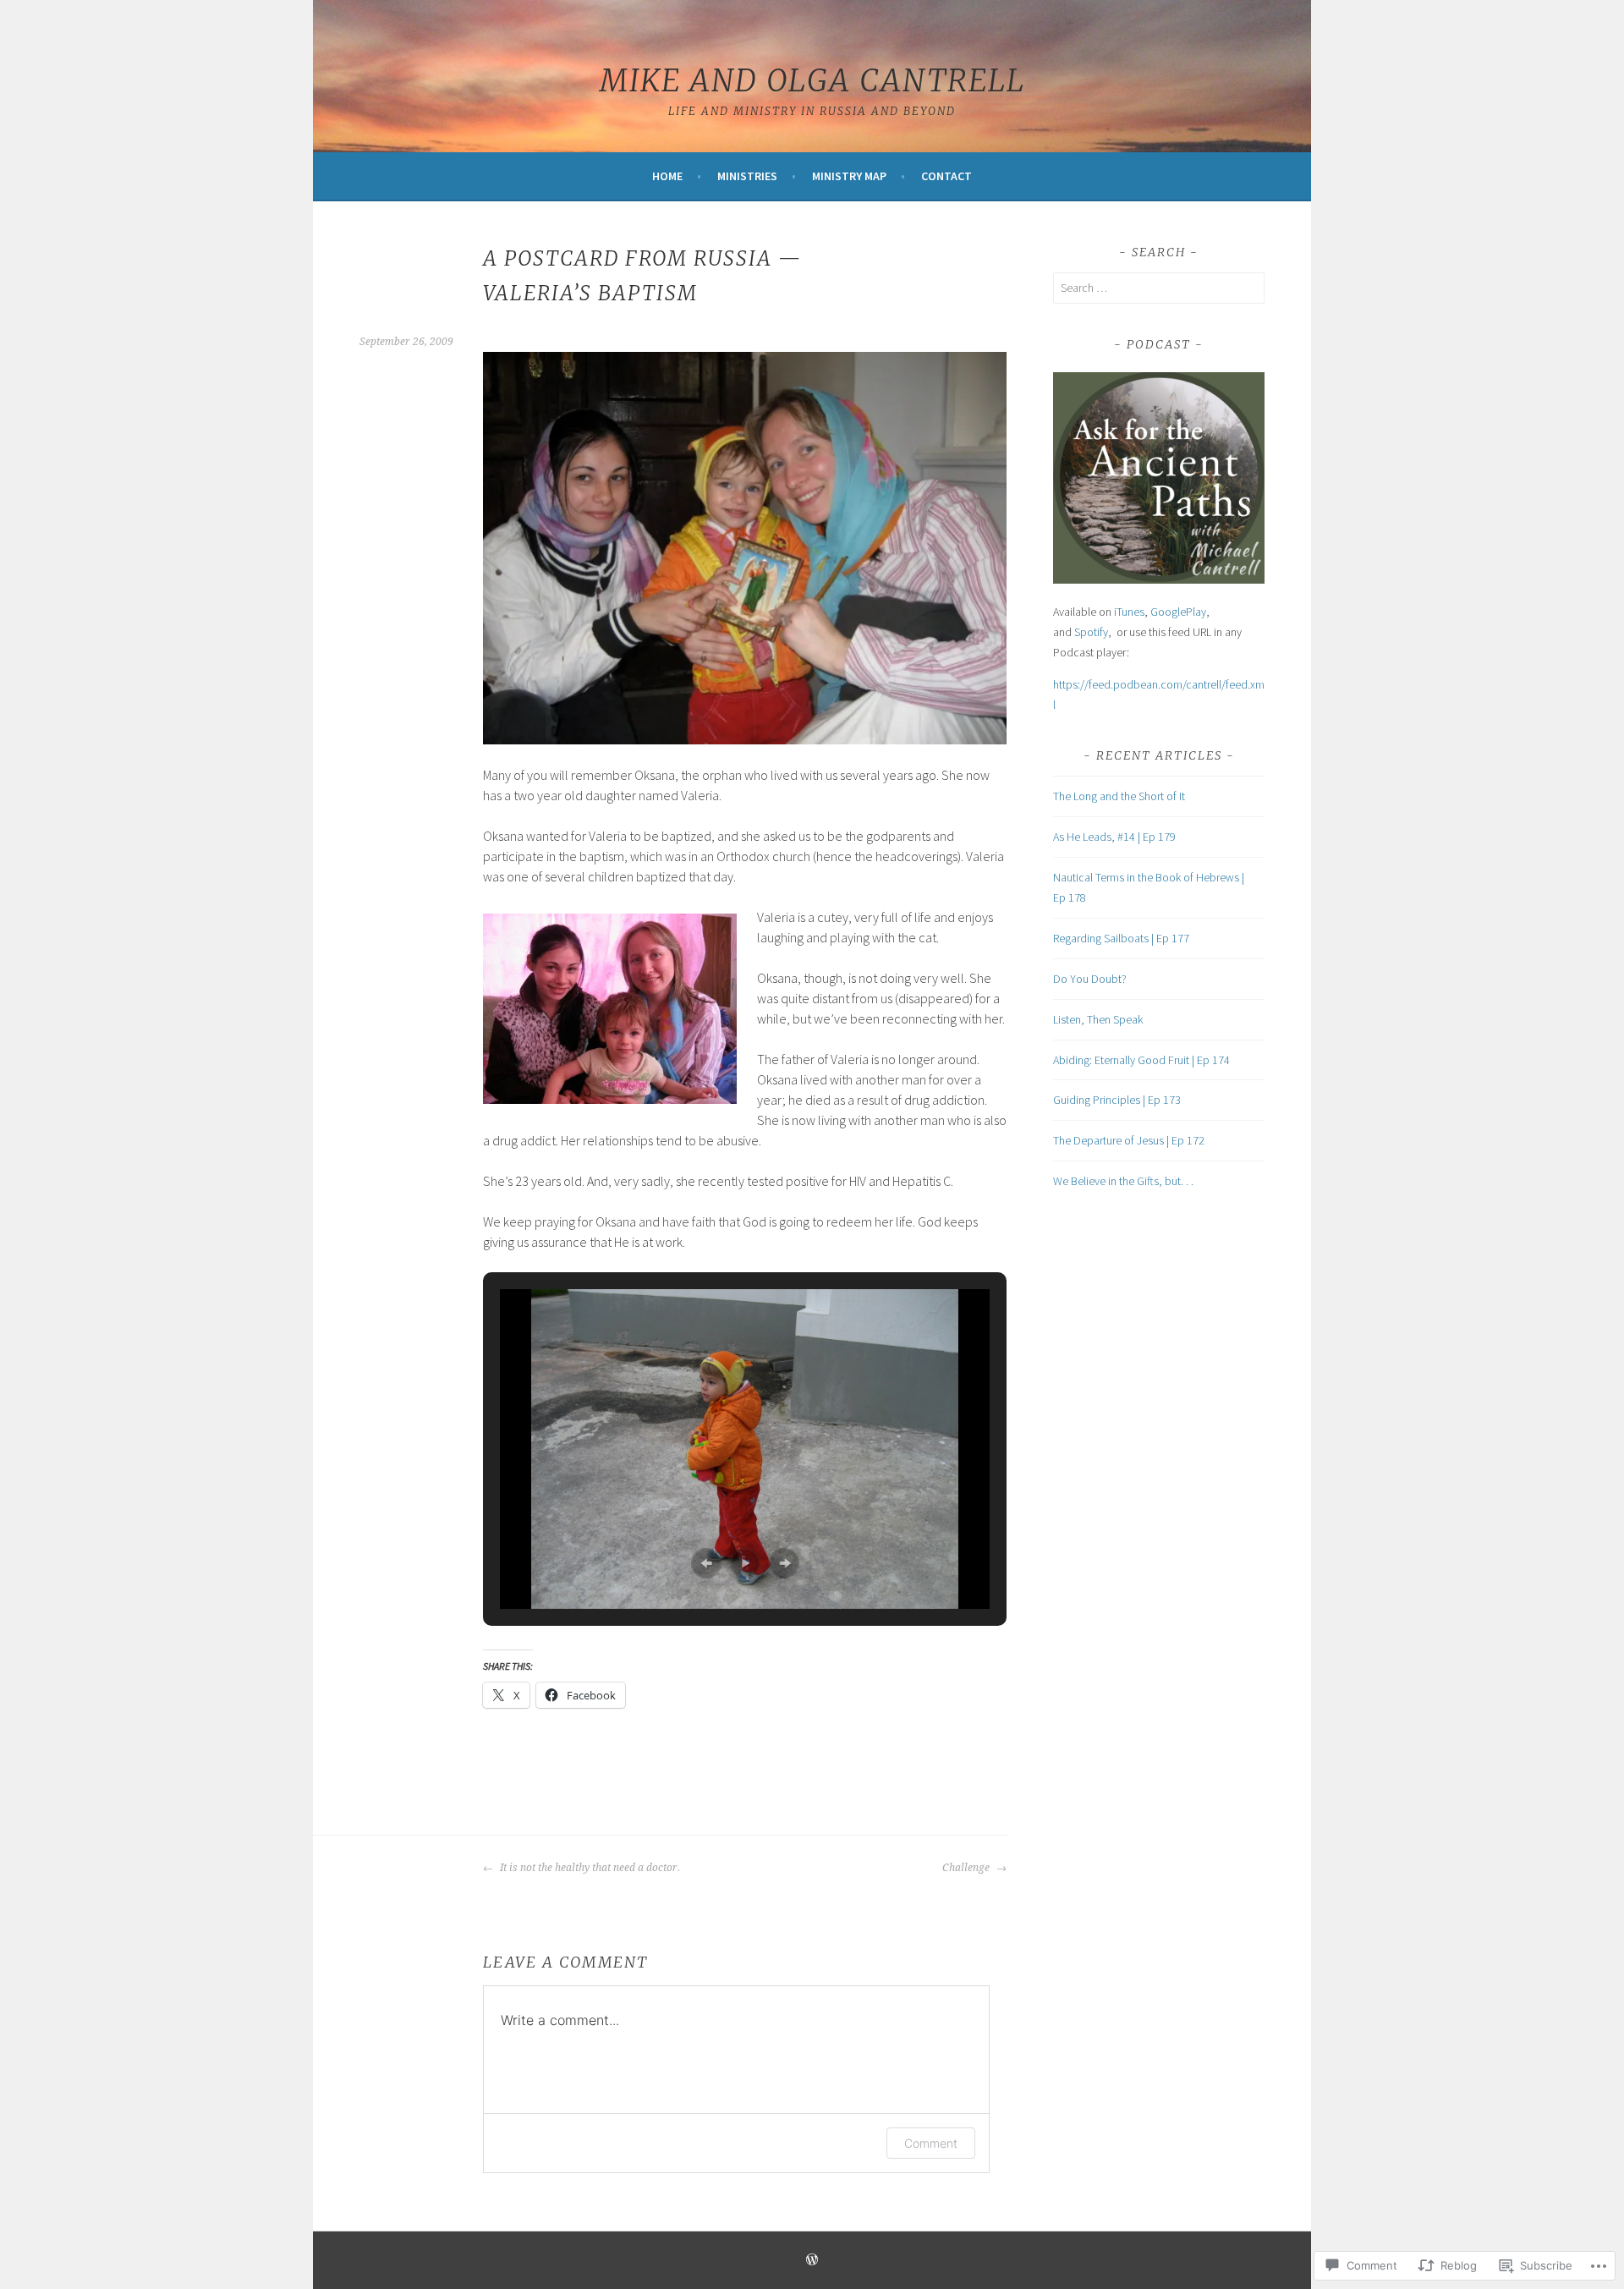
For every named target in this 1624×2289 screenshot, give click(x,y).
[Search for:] (1159, 288)
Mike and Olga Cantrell (812, 81)
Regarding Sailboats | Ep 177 (1121, 938)
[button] (706, 1563)
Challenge (967, 1868)
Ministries (747, 176)
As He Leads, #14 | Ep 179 (1114, 837)
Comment (931, 2143)
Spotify (1091, 632)
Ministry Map (849, 176)
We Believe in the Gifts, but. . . (1123, 1181)
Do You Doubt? (1090, 979)
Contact (946, 176)
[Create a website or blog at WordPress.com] (812, 2261)
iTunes (1129, 612)
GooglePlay (1178, 612)
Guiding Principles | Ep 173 (1117, 1100)
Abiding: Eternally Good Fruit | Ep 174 (1141, 1060)
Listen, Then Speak (1098, 1019)
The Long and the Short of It (1119, 796)
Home (667, 176)
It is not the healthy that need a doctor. (589, 1868)
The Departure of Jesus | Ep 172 (1129, 1140)
